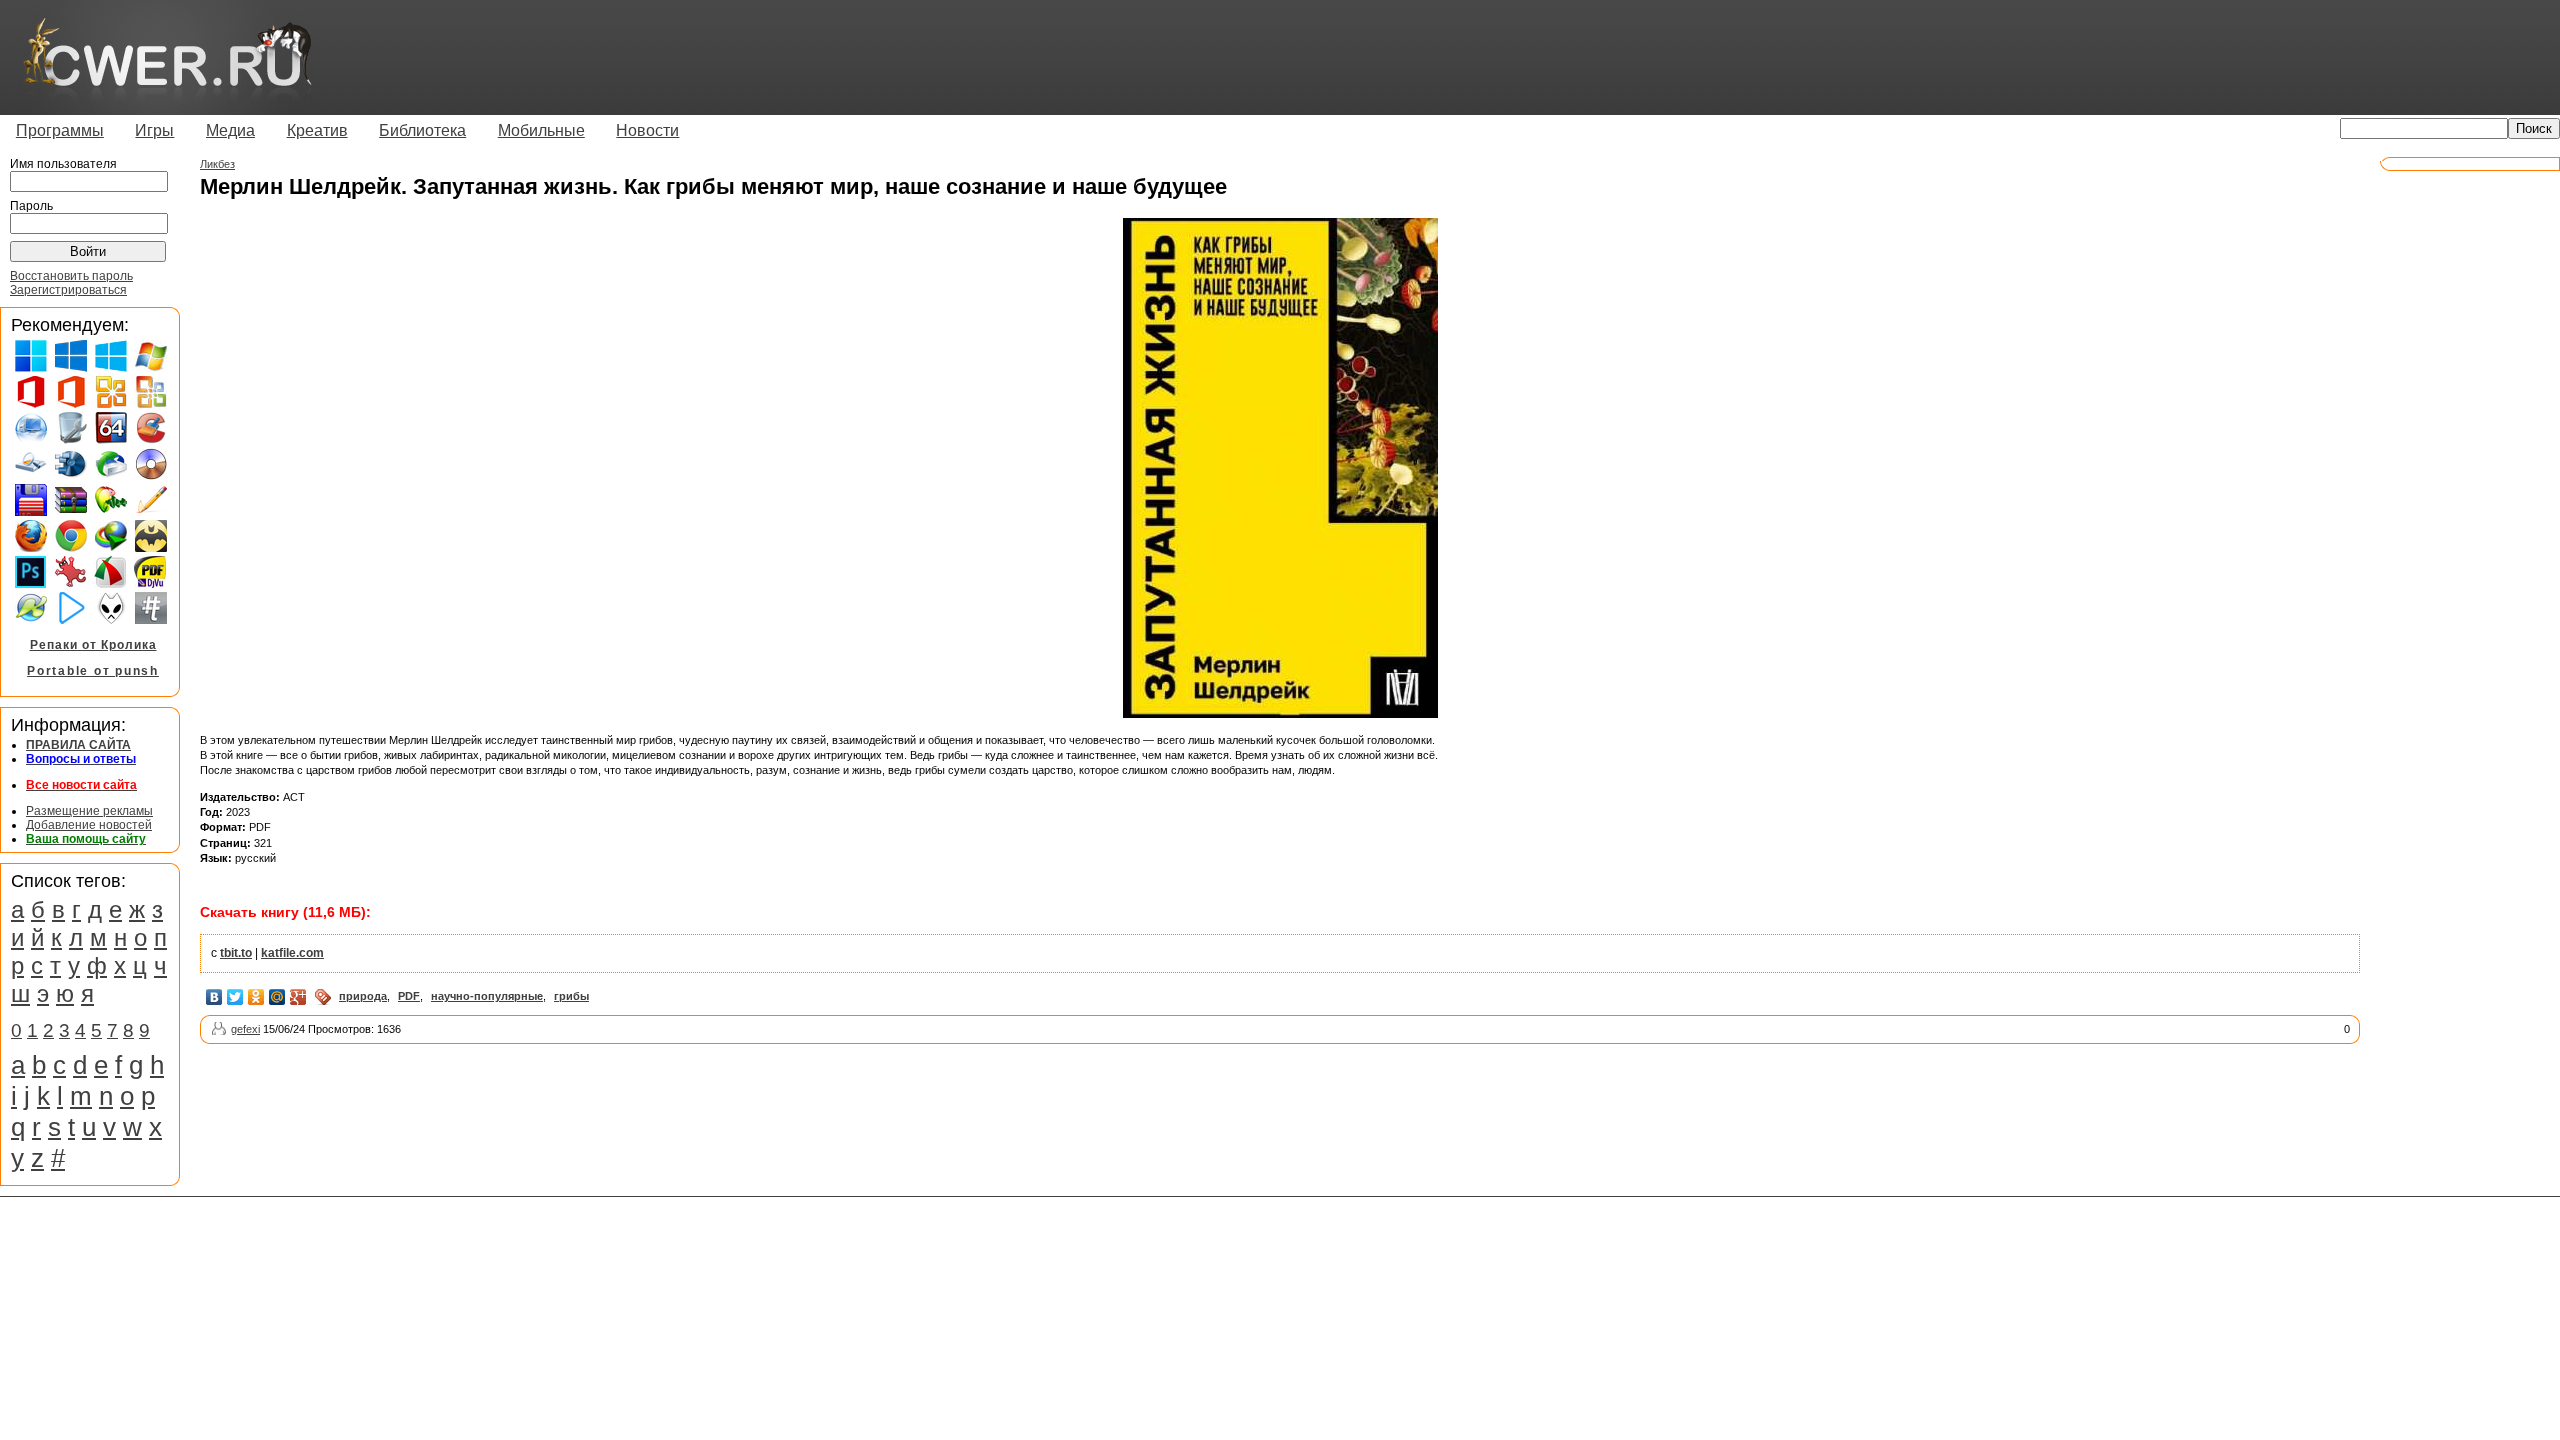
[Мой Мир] (277, 997)
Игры (154, 130)
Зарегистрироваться (68, 290)
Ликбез (217, 164)
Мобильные (541, 130)
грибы (571, 996)
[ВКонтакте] (214, 997)
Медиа (230, 130)
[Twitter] (235, 997)
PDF (409, 996)
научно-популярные (487, 996)
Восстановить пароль (71, 276)
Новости (647, 130)
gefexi (245, 1029)
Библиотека (422, 130)
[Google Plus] (298, 997)
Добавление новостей (89, 825)
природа (363, 996)
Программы (60, 130)
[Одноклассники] (256, 997)
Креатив (317, 130)
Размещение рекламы (89, 811)
